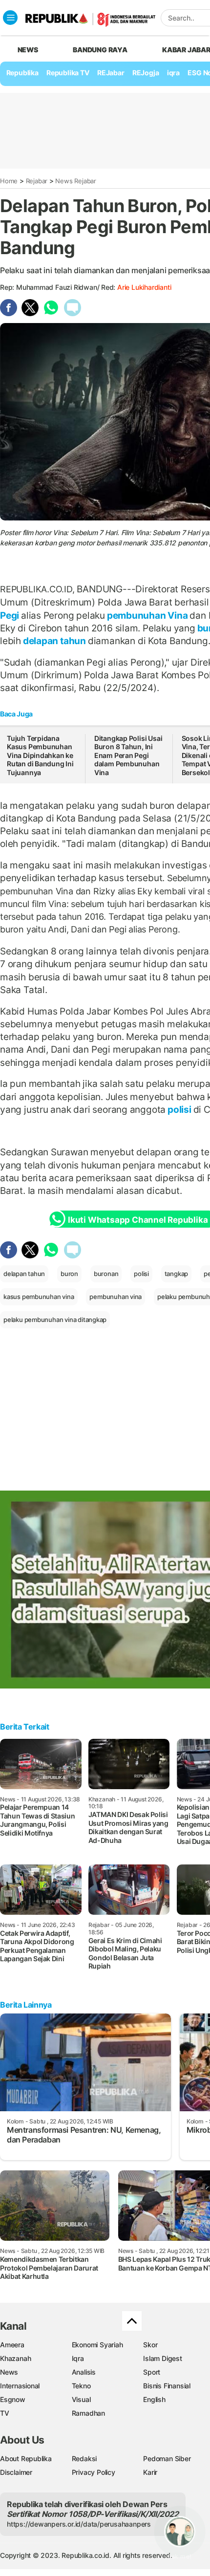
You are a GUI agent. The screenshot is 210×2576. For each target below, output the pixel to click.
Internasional (20, 2386)
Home (9, 181)
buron (69, 1274)
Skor (150, 2345)
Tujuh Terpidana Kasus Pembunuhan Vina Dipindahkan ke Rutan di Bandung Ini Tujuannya (40, 755)
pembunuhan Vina (147, 615)
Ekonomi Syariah (97, 2345)
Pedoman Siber (167, 2458)
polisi (179, 1109)
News (9, 2372)
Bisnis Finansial (167, 2386)
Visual (81, 2399)
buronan (106, 1274)
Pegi (10, 615)
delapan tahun (54, 641)
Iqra (78, 2358)
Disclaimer (16, 2472)
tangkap (177, 1274)
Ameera (12, 2345)
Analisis (84, 2372)
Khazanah (15, 2358)
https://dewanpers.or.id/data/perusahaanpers (79, 2524)
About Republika (26, 2458)
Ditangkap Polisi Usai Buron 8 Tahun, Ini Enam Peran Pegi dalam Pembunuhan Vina (128, 755)
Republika (22, 73)
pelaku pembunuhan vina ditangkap (55, 1320)
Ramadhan (88, 2413)
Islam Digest (162, 2358)
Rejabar (37, 181)
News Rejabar (75, 181)
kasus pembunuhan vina (39, 1297)
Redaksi (84, 2458)
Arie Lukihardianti (144, 287)
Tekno (81, 2386)
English (154, 2399)
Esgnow (13, 2399)
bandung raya (100, 50)
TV (5, 2413)
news (28, 50)
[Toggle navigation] (10, 18)
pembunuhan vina (115, 1297)
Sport (152, 2372)
